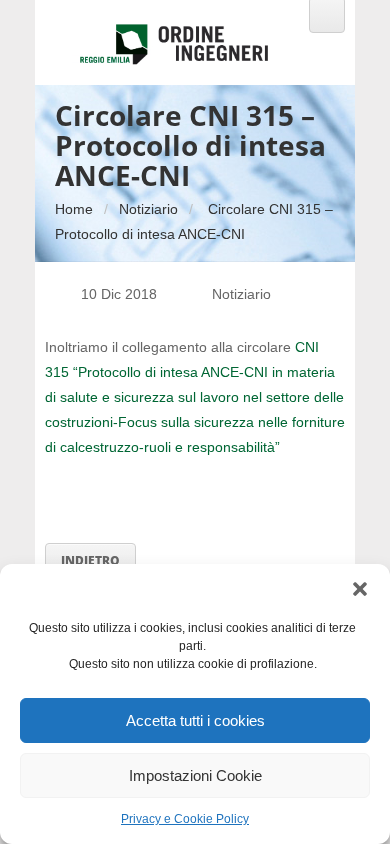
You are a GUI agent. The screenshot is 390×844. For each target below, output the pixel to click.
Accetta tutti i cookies (195, 720)
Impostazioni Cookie (195, 775)
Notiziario (148, 209)
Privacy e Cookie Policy (185, 819)
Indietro (90, 560)
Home (74, 209)
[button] (360, 589)
